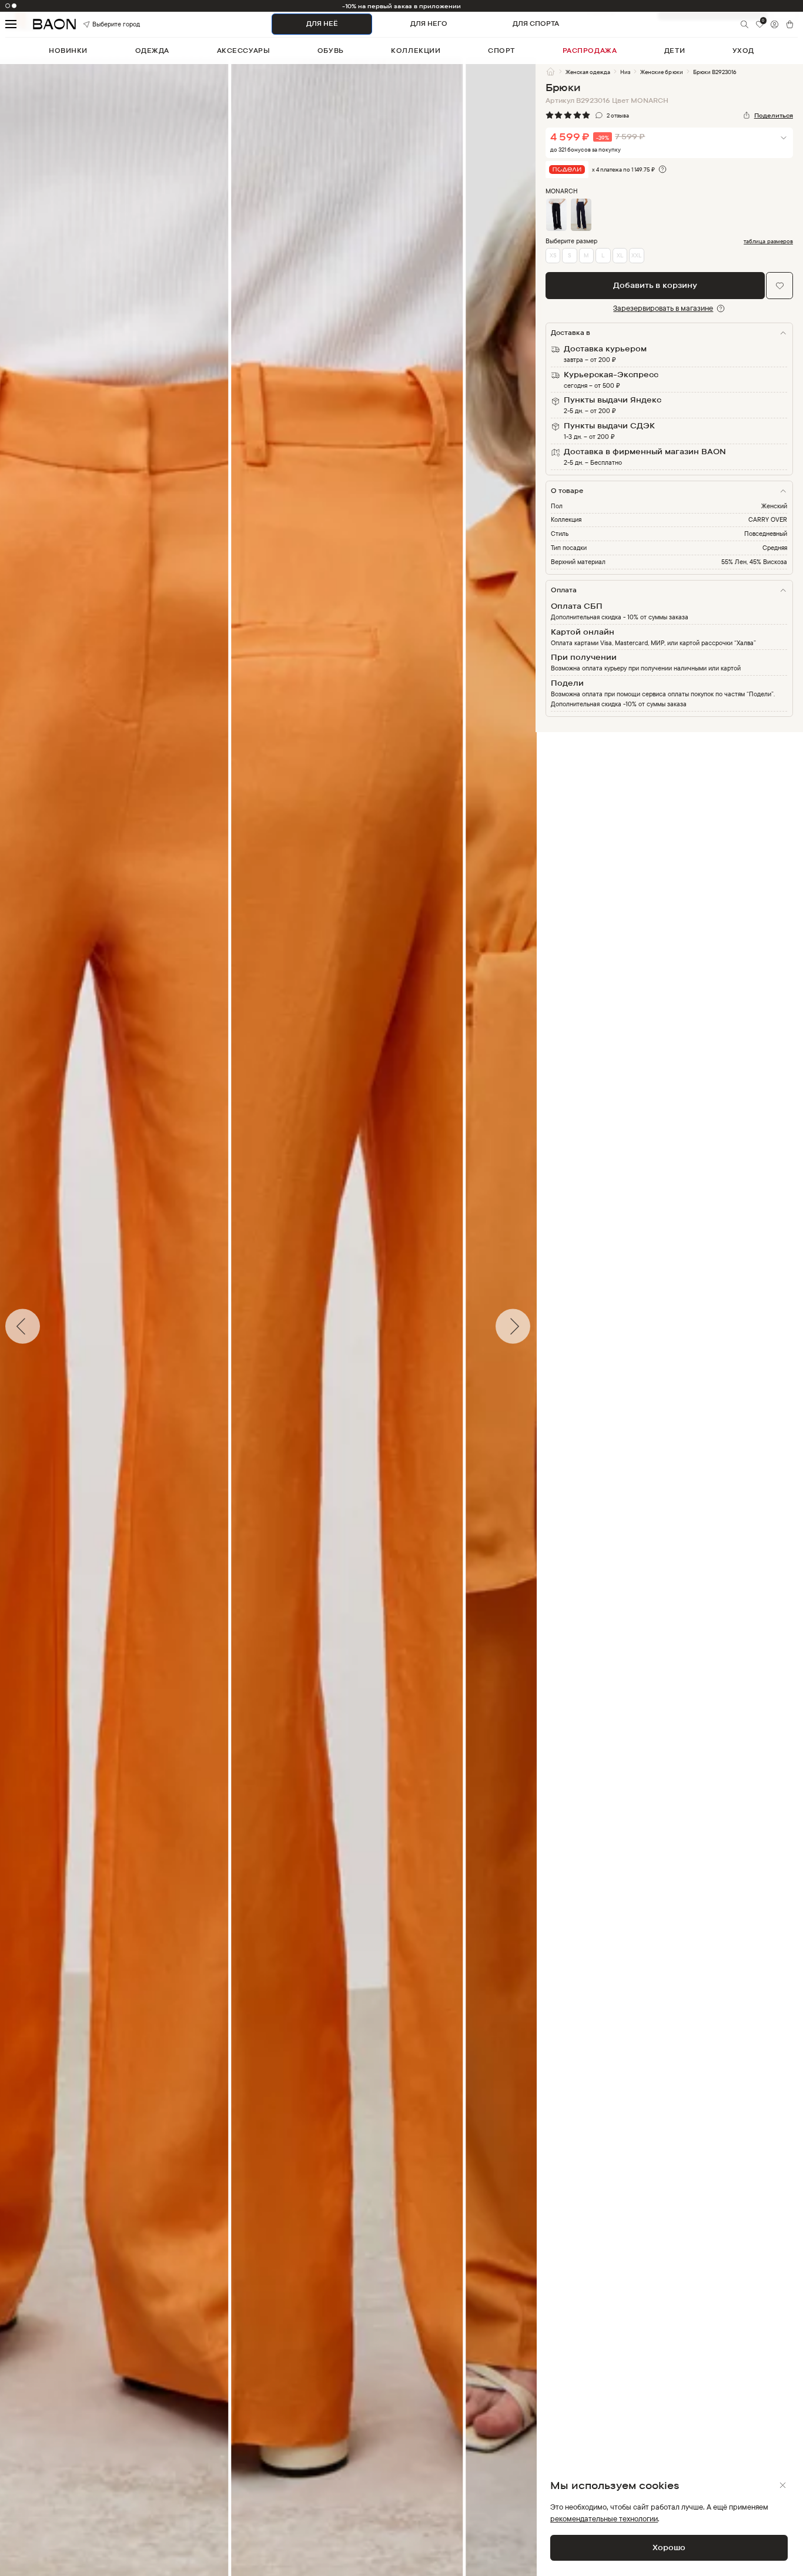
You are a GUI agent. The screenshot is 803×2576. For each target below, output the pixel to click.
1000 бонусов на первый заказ (401, 6)
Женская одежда (588, 72)
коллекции (416, 51)
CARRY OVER (768, 519)
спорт (501, 51)
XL (620, 255)
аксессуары (244, 51)
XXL (636, 255)
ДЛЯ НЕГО (429, 24)
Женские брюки (661, 72)
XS (553, 255)
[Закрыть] (783, 2485)
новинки (68, 51)
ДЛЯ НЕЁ (322, 24)
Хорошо (669, 2547)
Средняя (775, 548)
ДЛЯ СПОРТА (536, 24)
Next (544, 1326)
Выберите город (104, 24)
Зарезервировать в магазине (663, 308)
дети (675, 51)
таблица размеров (768, 241)
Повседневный (766, 534)
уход (743, 51)
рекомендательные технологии (604, 2518)
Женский (774, 506)
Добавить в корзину (655, 285)
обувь (331, 51)
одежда (152, 51)
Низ (625, 72)
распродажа (590, 51)
